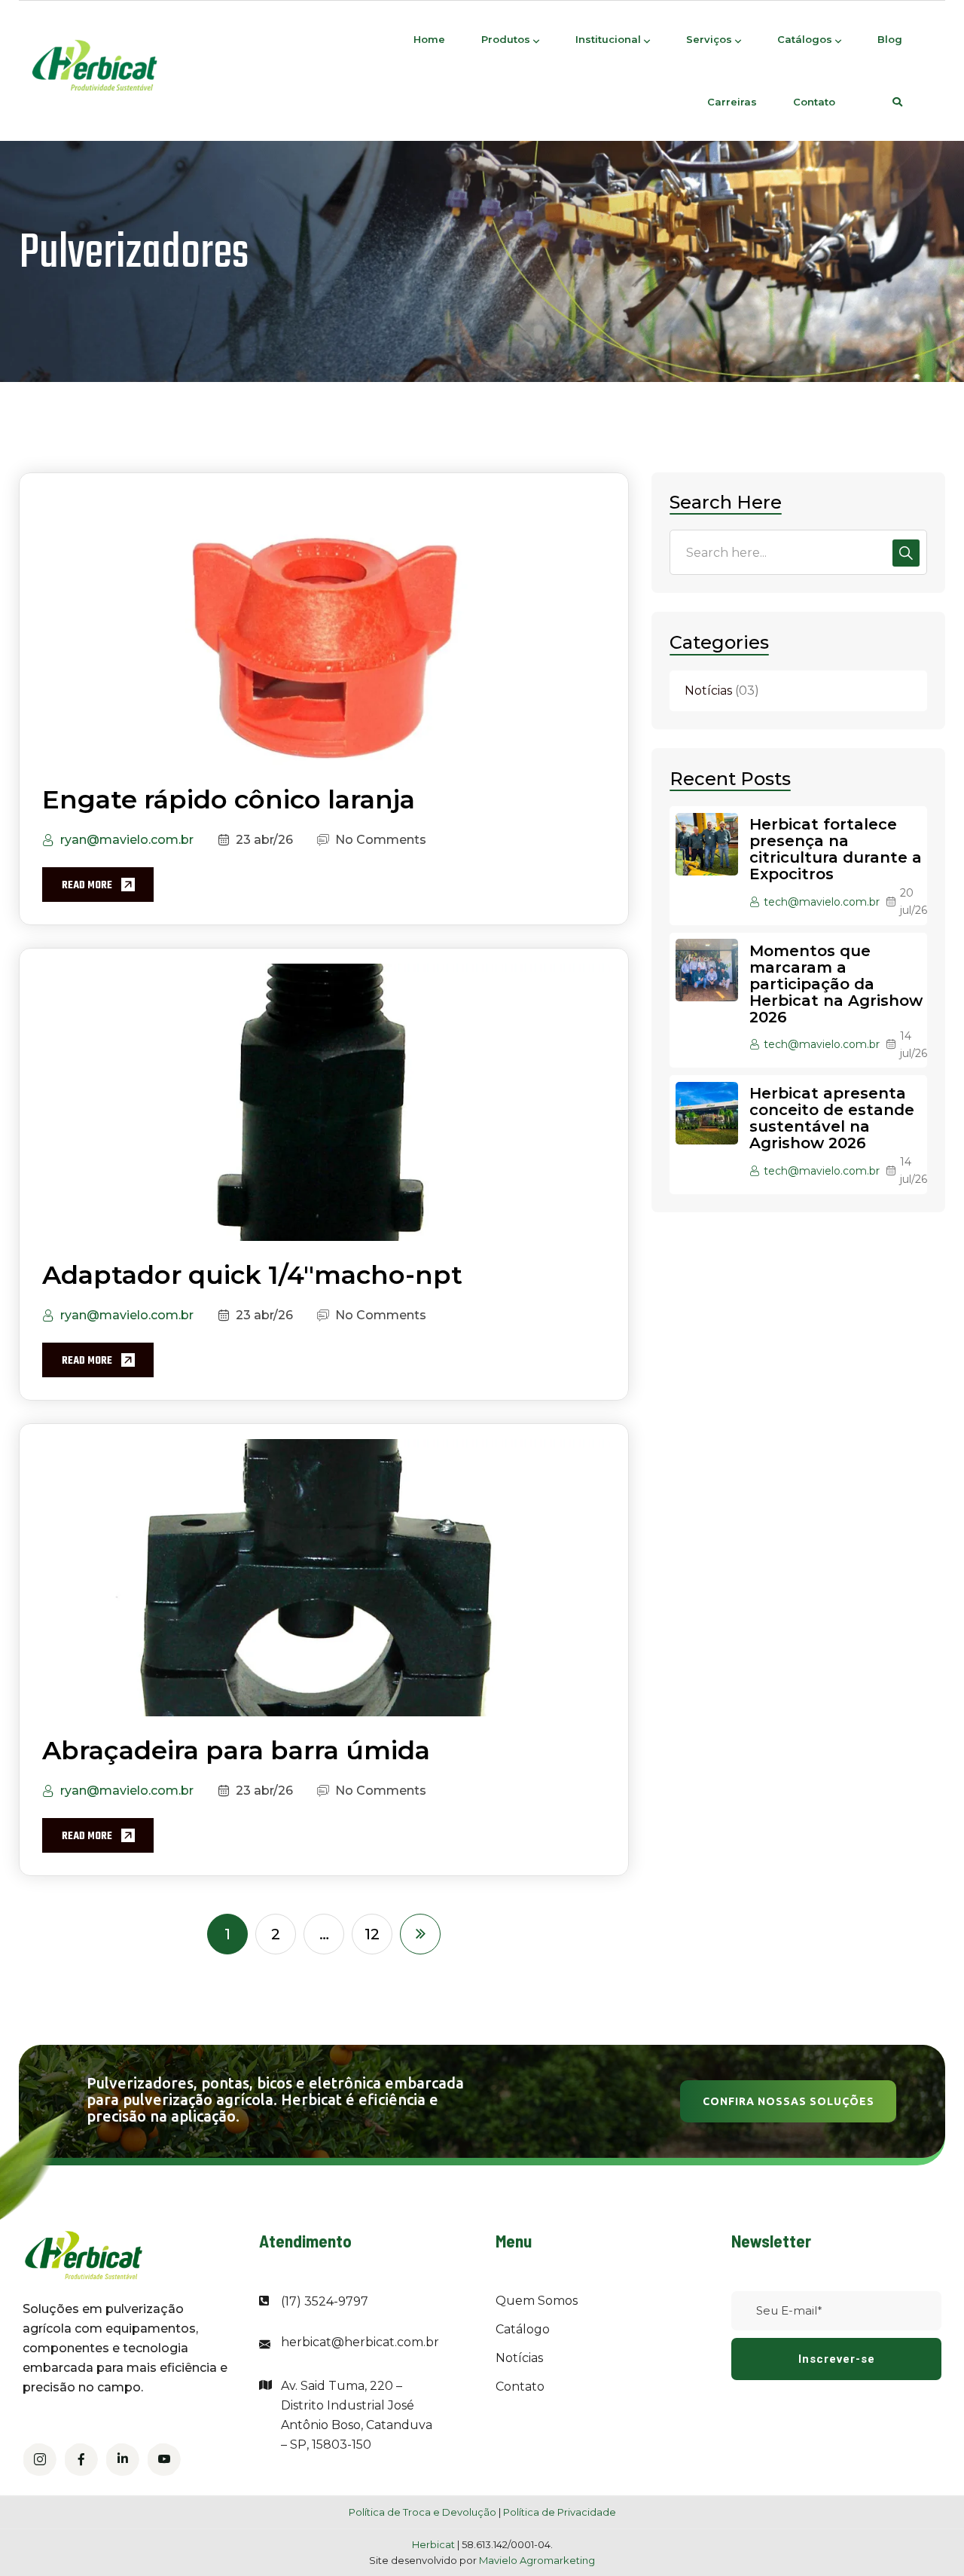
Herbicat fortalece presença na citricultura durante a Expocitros (836, 850)
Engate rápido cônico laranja (229, 799)
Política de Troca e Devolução (423, 2512)
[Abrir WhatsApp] (926, 2538)
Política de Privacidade (560, 2512)
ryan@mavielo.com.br (127, 840)
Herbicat (435, 2544)
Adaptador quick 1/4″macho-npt (252, 1275)
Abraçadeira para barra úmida (236, 1750)
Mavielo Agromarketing (537, 2560)
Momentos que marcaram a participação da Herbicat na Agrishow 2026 (836, 984)
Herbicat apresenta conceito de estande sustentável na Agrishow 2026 (832, 1119)
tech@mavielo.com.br (822, 902)
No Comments (381, 840)
